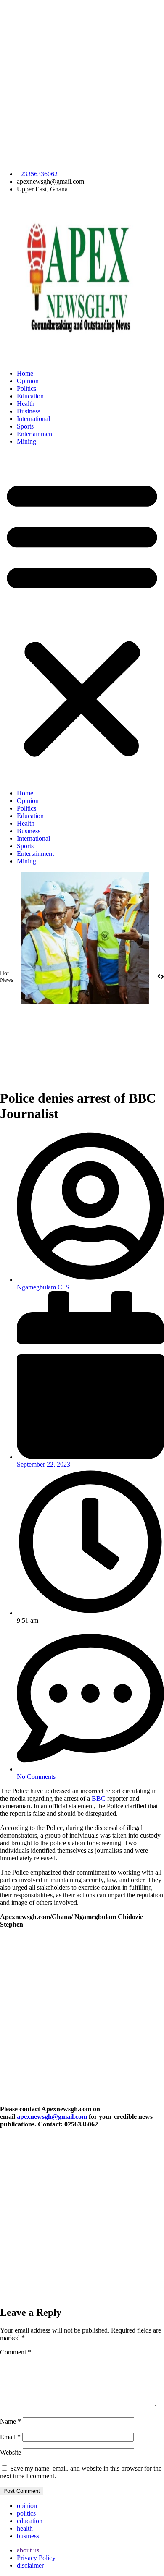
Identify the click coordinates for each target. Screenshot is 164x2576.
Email (10, 2437)
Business (29, 411)
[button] (82, 617)
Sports (25, 426)
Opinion (28, 381)
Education (30, 396)
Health (26, 404)
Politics (26, 388)
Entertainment (35, 434)
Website (11, 2452)
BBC (99, 1798)
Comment (16, 2352)
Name (11, 2421)
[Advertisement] (82, 82)
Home (25, 373)
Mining (26, 441)
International (33, 419)
